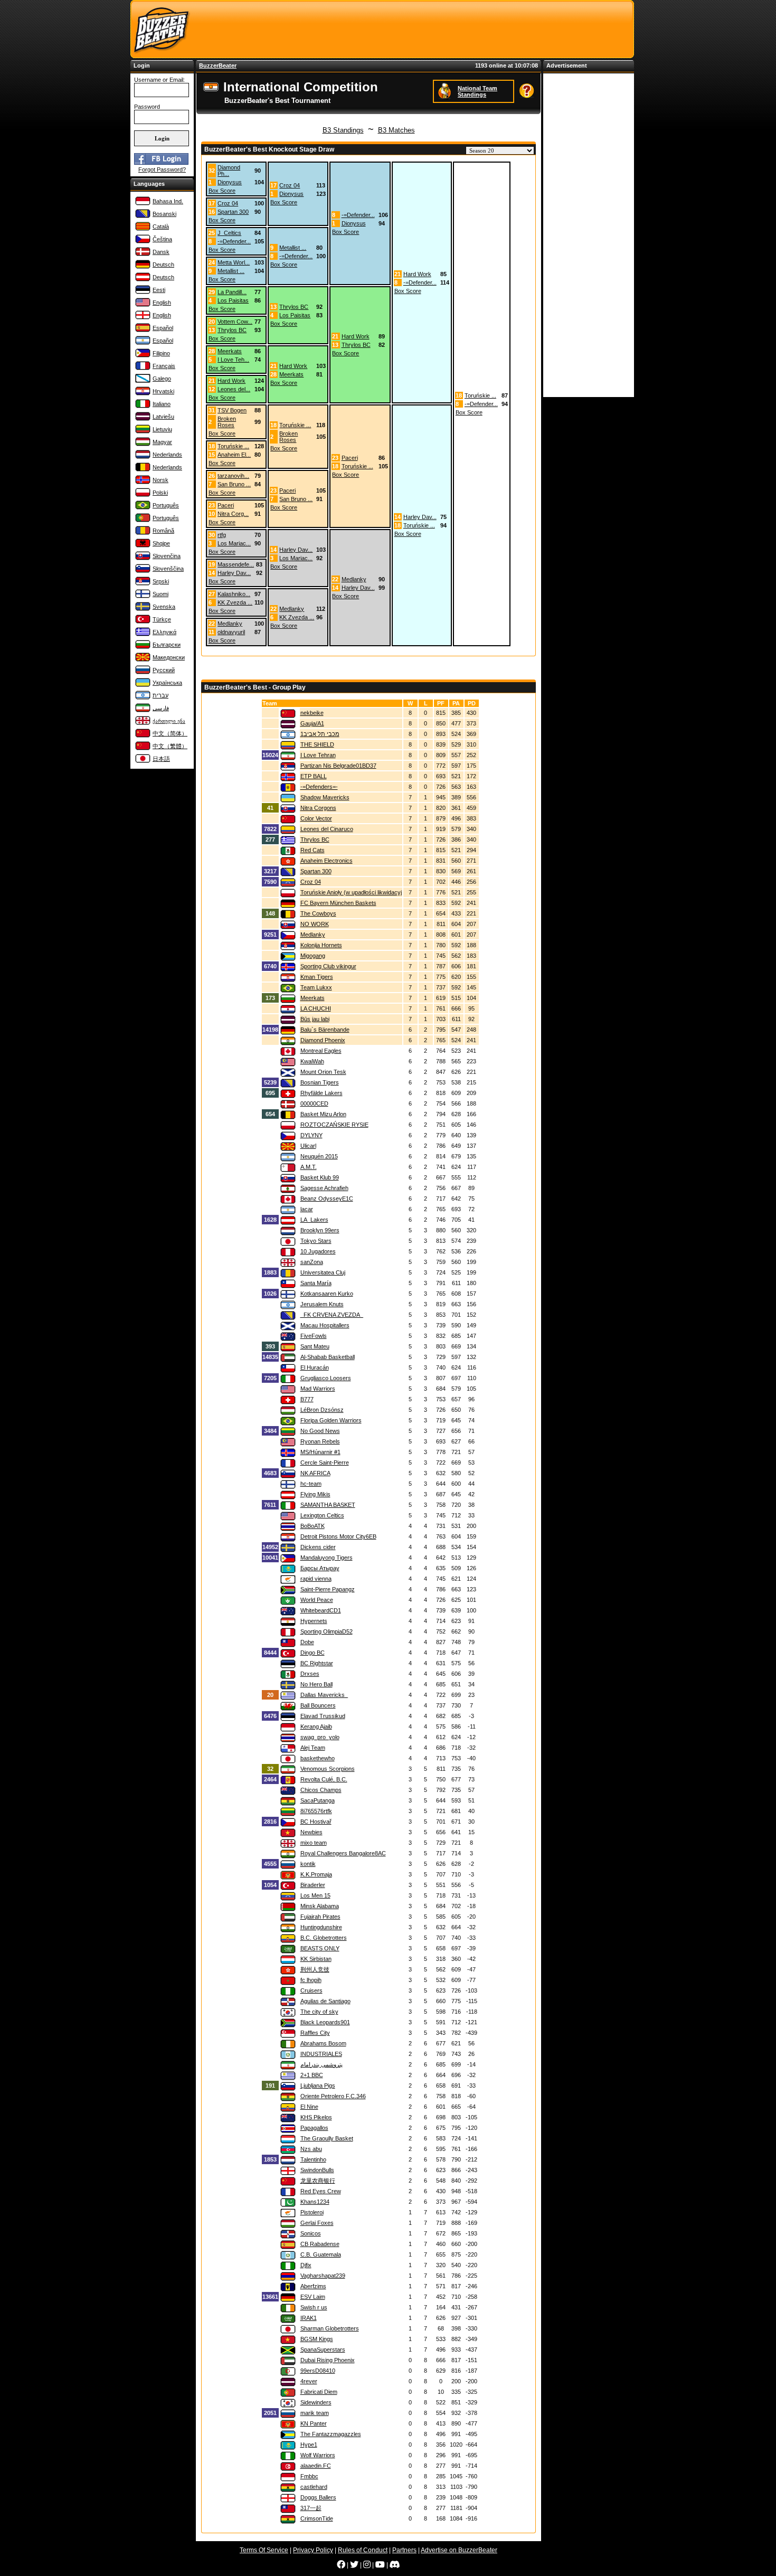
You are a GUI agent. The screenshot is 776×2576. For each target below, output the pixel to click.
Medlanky (354, 579)
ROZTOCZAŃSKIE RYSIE (334, 1125)
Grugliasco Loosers (326, 1378)
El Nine (309, 2107)
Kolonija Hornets (321, 945)
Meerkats (230, 351)
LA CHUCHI (316, 1008)
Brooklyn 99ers (320, 1230)
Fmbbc (309, 2476)
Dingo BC (313, 1653)
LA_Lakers (314, 1220)
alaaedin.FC (316, 2466)
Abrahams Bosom (323, 2043)
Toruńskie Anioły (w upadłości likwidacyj (351, 892)
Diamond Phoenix (323, 1040)
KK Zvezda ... (235, 602)
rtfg (222, 535)
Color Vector (316, 818)
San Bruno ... (234, 484)
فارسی (161, 708)
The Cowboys (318, 913)
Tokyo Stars (316, 1241)
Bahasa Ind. (168, 201)
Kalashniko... (234, 594)
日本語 (161, 759)
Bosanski (164, 214)
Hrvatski (163, 391)
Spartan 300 (233, 212)
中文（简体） (170, 733)
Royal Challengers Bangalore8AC (343, 1853)
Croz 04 (290, 185)
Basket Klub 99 (320, 1177)
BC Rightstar (317, 1663)
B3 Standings (343, 130)
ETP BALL (314, 776)
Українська (167, 683)
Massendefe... (236, 564)
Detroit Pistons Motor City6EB (338, 1536)
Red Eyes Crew (321, 2191)
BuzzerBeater (218, 65)
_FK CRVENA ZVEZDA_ (332, 1315)
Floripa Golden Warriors (331, 1420)
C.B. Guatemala (321, 2254)
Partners (404, 2550)
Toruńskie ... (480, 395)
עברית (160, 695)
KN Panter (314, 2423)
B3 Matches (396, 130)
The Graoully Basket (327, 2138)
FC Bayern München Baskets (338, 903)
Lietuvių (162, 429)
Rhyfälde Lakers (321, 1093)
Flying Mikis (315, 1494)
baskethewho (318, 1758)
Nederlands (167, 455)
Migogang (313, 956)
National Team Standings (477, 91)
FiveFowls (314, 1336)
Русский (164, 670)
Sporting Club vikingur (328, 966)
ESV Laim (313, 2297)
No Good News (320, 1431)
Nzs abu (311, 2149)
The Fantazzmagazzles (331, 2434)
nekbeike (312, 713)
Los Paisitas (233, 300)
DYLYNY (311, 1135)
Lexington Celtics (322, 1515)
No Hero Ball (316, 1684)
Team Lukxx (316, 987)
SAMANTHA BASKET (328, 1505)
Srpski (161, 581)
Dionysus (230, 182)
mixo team (314, 1843)
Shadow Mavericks (325, 797)
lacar (307, 1209)
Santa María (316, 1283)
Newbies (311, 1832)
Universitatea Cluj (323, 1272)
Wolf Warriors (318, 2455)
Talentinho (313, 2159)
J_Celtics (229, 233)
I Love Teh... (233, 360)
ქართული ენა (169, 721)
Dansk (161, 252)
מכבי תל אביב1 (320, 734)
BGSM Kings (317, 2339)
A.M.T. (309, 1167)
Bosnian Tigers (320, 1082)
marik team (315, 2413)
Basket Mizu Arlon (323, 1114)
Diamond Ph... (229, 171)
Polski (160, 493)
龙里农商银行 (318, 2181)
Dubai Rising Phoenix (328, 2360)
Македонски (169, 657)
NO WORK (315, 924)
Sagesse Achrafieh (324, 1188)
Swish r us (314, 2307)
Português (166, 505)
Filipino (161, 353)
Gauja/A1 (312, 723)
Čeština (162, 239)
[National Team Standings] (446, 91)
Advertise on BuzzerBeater (459, 2550)
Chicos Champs (321, 1790)
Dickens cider (318, 1547)
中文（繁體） (170, 746)
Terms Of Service (264, 2550)
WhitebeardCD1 (321, 1610)
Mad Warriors (318, 1389)
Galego (162, 379)
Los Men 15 (315, 1895)
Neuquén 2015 (319, 1156)
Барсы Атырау (320, 1568)
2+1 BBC (312, 2075)
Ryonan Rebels (320, 1441)
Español (163, 328)
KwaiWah (312, 1061)
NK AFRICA (315, 1473)
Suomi (160, 594)
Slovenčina (167, 556)
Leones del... (234, 389)
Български (167, 645)
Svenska (164, 607)
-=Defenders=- (319, 787)
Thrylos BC (294, 307)
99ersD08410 (318, 2371)
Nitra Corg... (233, 514)
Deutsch (163, 265)
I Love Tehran (318, 755)
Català (161, 227)
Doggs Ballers (318, 2497)
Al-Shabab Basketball (328, 1357)
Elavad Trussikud (323, 1716)
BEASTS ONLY (320, 1948)
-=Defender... (358, 215)
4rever (309, 2381)
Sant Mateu (315, 1346)
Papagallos (314, 2128)
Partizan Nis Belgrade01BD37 (338, 766)
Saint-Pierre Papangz (328, 1589)
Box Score (222, 191)
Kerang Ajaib (316, 1726)
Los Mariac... (234, 543)
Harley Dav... (420, 517)
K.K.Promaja (316, 1874)
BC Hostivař (316, 1822)
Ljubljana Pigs (318, 2086)
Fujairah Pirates (320, 1917)
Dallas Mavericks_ (324, 1695)
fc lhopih (311, 1980)
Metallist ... (293, 248)
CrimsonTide (317, 2518)
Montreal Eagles (321, 1051)
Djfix (306, 2265)
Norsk (160, 480)
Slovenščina (168, 569)
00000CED (314, 1103)
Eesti (159, 290)
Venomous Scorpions (328, 1769)
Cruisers (311, 1990)
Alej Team (313, 1748)
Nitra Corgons (318, 808)
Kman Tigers (317, 977)
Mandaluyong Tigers (327, 1558)
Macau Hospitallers (325, 1325)
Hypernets (314, 1621)
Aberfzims (313, 2286)
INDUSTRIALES (321, 2054)
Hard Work (417, 274)
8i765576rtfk (316, 1811)
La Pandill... (232, 292)
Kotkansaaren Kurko (327, 1294)
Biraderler (313, 1885)
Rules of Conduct (363, 2550)
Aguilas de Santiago (325, 2001)
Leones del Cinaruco (327, 829)
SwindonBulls (317, 2170)
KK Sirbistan (316, 1959)
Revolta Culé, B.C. (324, 1779)
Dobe (307, 1642)
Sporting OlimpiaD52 (327, 1631)
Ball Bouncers (318, 1705)
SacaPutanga (318, 1800)
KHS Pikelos (316, 2117)
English (162, 303)
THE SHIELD (317, 744)
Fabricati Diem (319, 2392)
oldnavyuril (231, 632)
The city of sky (319, 2012)
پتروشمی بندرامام (321, 2064)
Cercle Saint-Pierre (325, 1462)
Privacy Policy (313, 2550)
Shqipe (161, 543)
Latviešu (163, 417)
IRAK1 (309, 2318)
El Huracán (315, 1367)
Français (164, 366)
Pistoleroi (312, 2212)
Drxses (310, 1674)
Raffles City (315, 2033)
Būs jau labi (315, 1019)
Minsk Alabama (320, 1906)
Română (163, 531)
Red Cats (313, 850)
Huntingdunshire (321, 1927)
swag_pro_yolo (320, 1737)
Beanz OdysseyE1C (327, 1199)
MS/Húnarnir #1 (320, 1452)
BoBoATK (313, 1526)
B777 (307, 1399)
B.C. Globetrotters (324, 1938)
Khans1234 (315, 2202)
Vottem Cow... (235, 322)
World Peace (317, 1600)
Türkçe (162, 619)
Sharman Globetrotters (330, 2328)
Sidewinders (316, 2402)
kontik (308, 1864)
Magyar (162, 442)
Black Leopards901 (325, 2022)
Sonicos (311, 2233)
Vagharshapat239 (323, 2276)
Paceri (350, 458)
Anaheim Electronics (327, 861)
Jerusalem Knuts (322, 1304)
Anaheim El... (234, 455)
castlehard (314, 2487)
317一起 (311, 2508)
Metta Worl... (234, 262)
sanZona (312, 1262)
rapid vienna (316, 1579)
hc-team (311, 1484)
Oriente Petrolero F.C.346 (333, 2096)
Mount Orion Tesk (323, 1072)
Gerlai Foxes (317, 2223)
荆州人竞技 (315, 1969)
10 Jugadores (318, 1251)
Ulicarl (308, 1146)
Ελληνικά (164, 632)
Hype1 (309, 2445)
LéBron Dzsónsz (322, 1410)
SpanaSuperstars (323, 2349)
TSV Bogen (232, 410)
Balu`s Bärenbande (325, 1030)
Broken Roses (227, 422)
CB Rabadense (320, 2244)
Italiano (162, 404)
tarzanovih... (233, 476)
